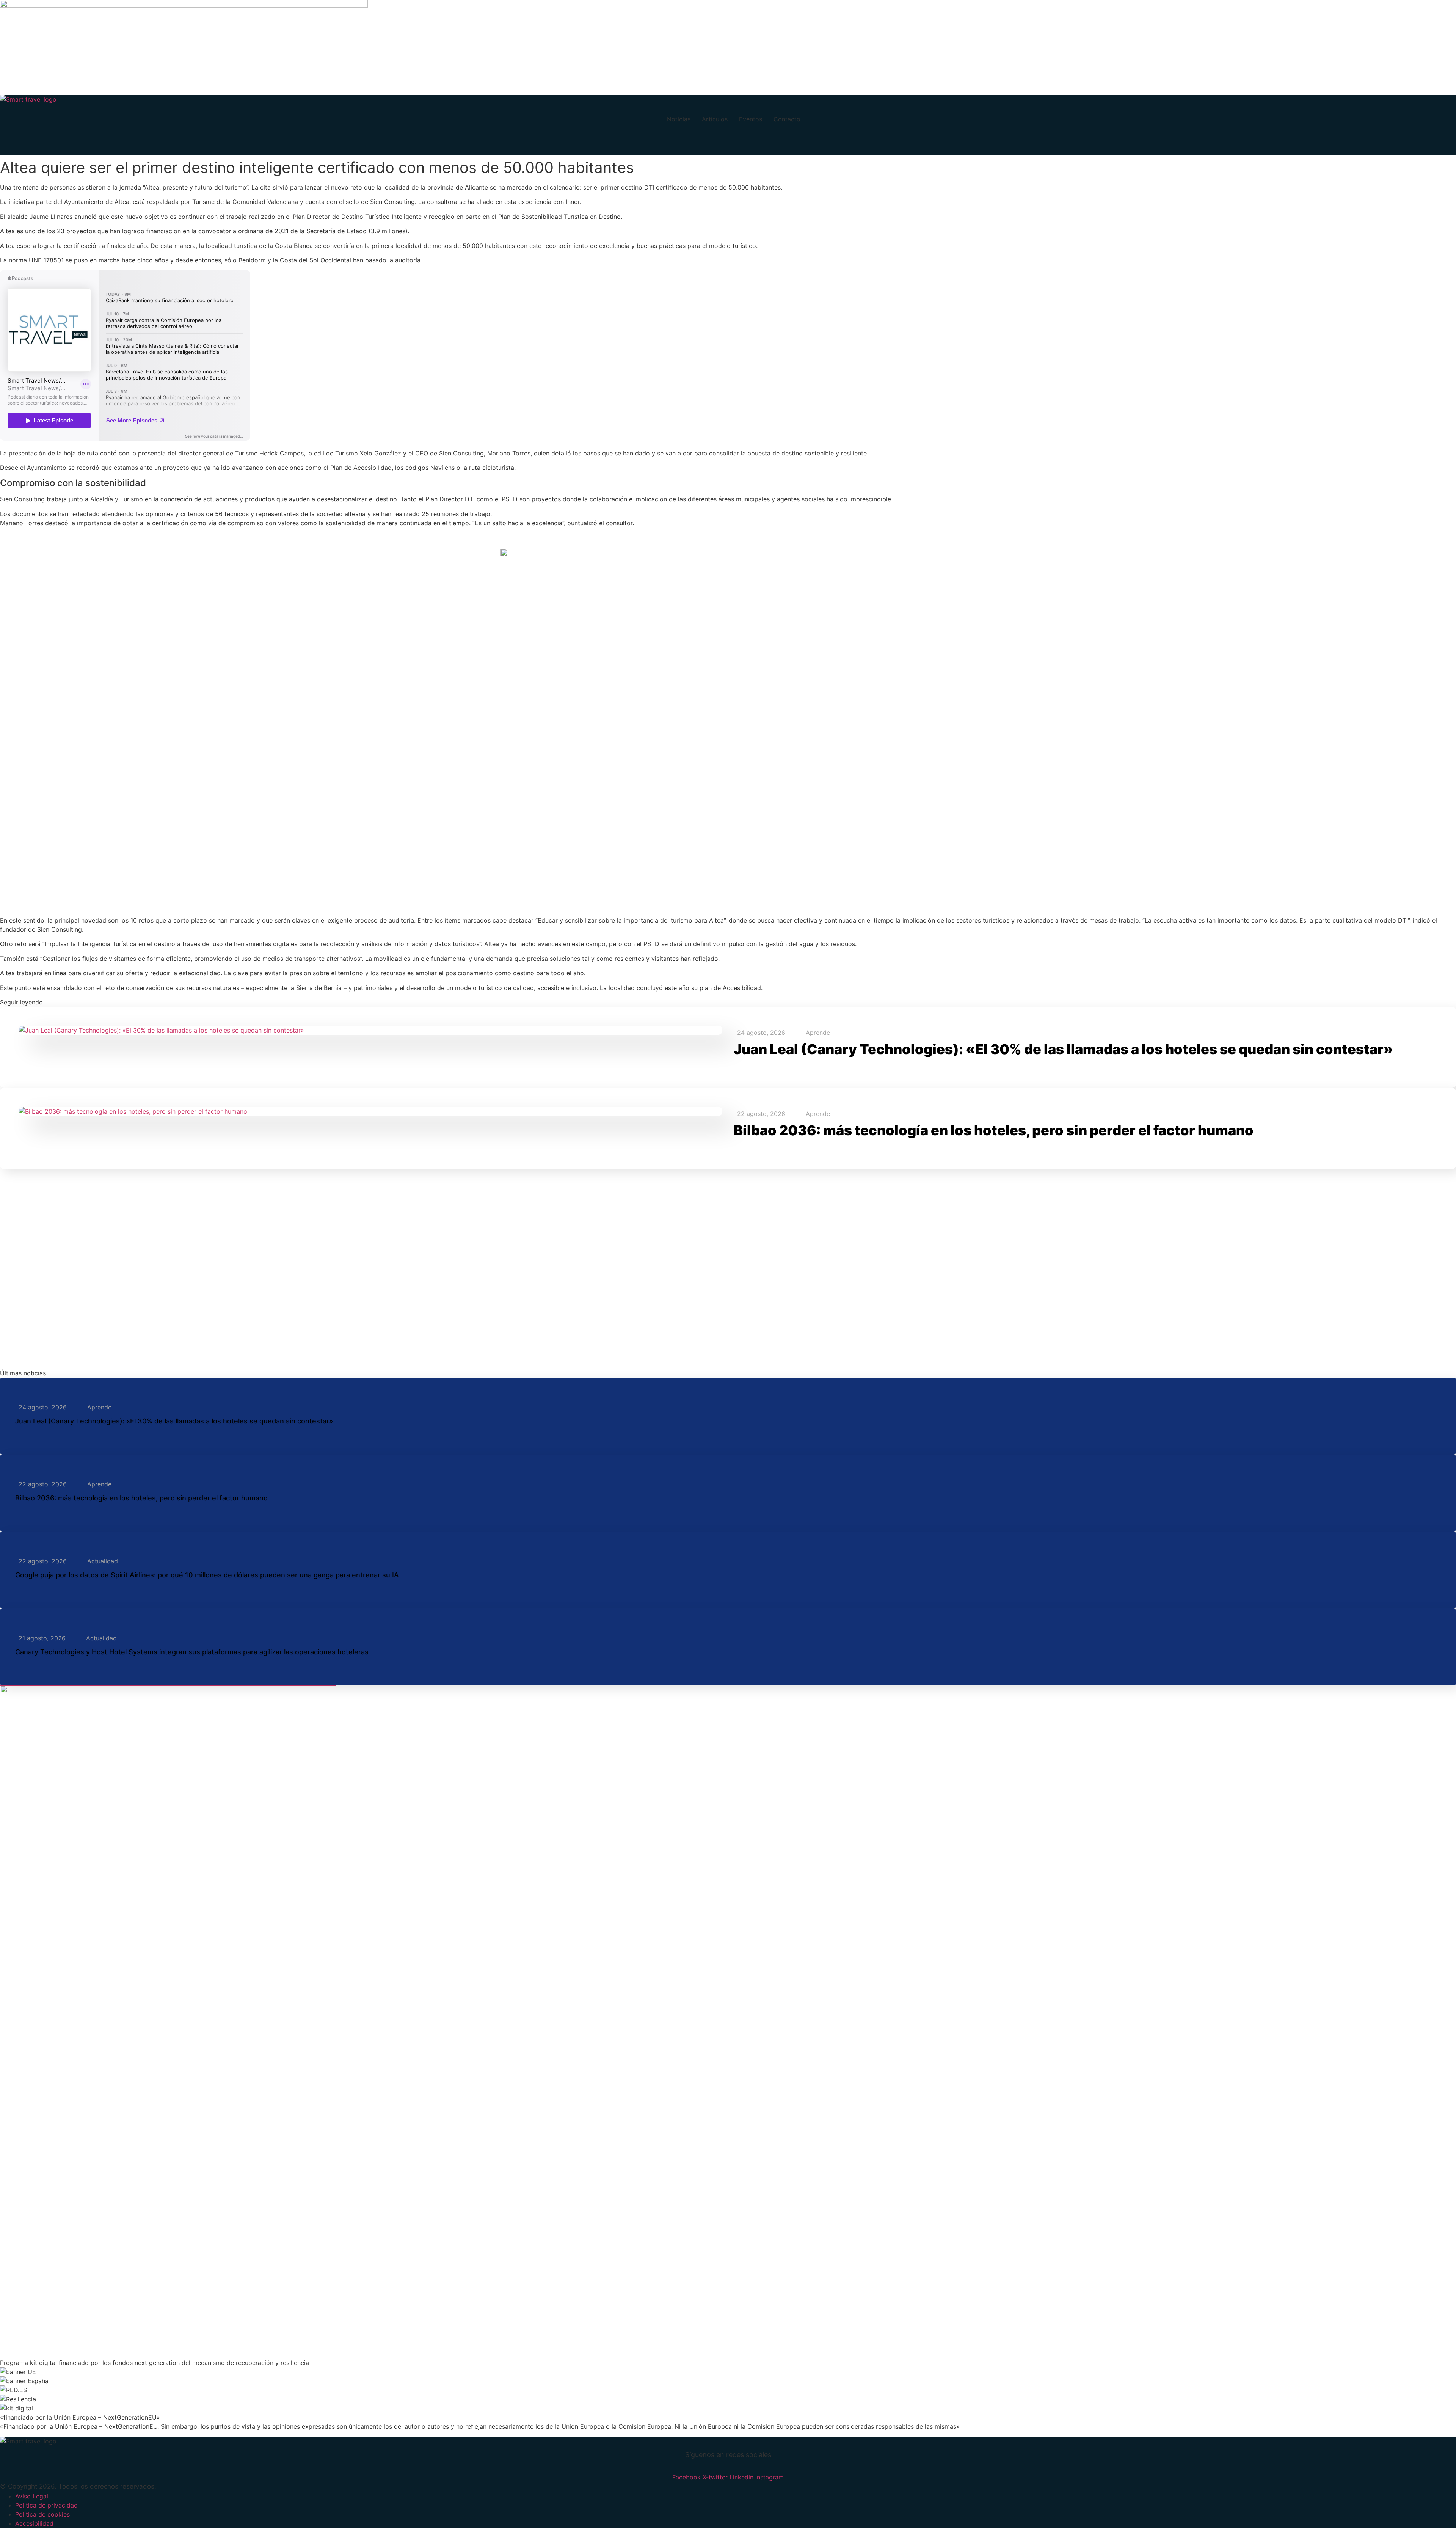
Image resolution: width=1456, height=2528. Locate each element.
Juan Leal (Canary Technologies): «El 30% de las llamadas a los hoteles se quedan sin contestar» (1063, 1049)
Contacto (787, 119)
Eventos (751, 119)
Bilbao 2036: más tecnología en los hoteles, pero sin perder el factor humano (994, 1130)
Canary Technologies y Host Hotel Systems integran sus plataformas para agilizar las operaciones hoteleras (192, 1652)
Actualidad (103, 1561)
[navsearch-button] (9, 144)
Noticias (679, 119)
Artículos (715, 119)
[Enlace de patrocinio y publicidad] (184, 5)
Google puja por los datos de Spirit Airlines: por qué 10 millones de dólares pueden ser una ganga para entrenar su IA (207, 1575)
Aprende (818, 1033)
